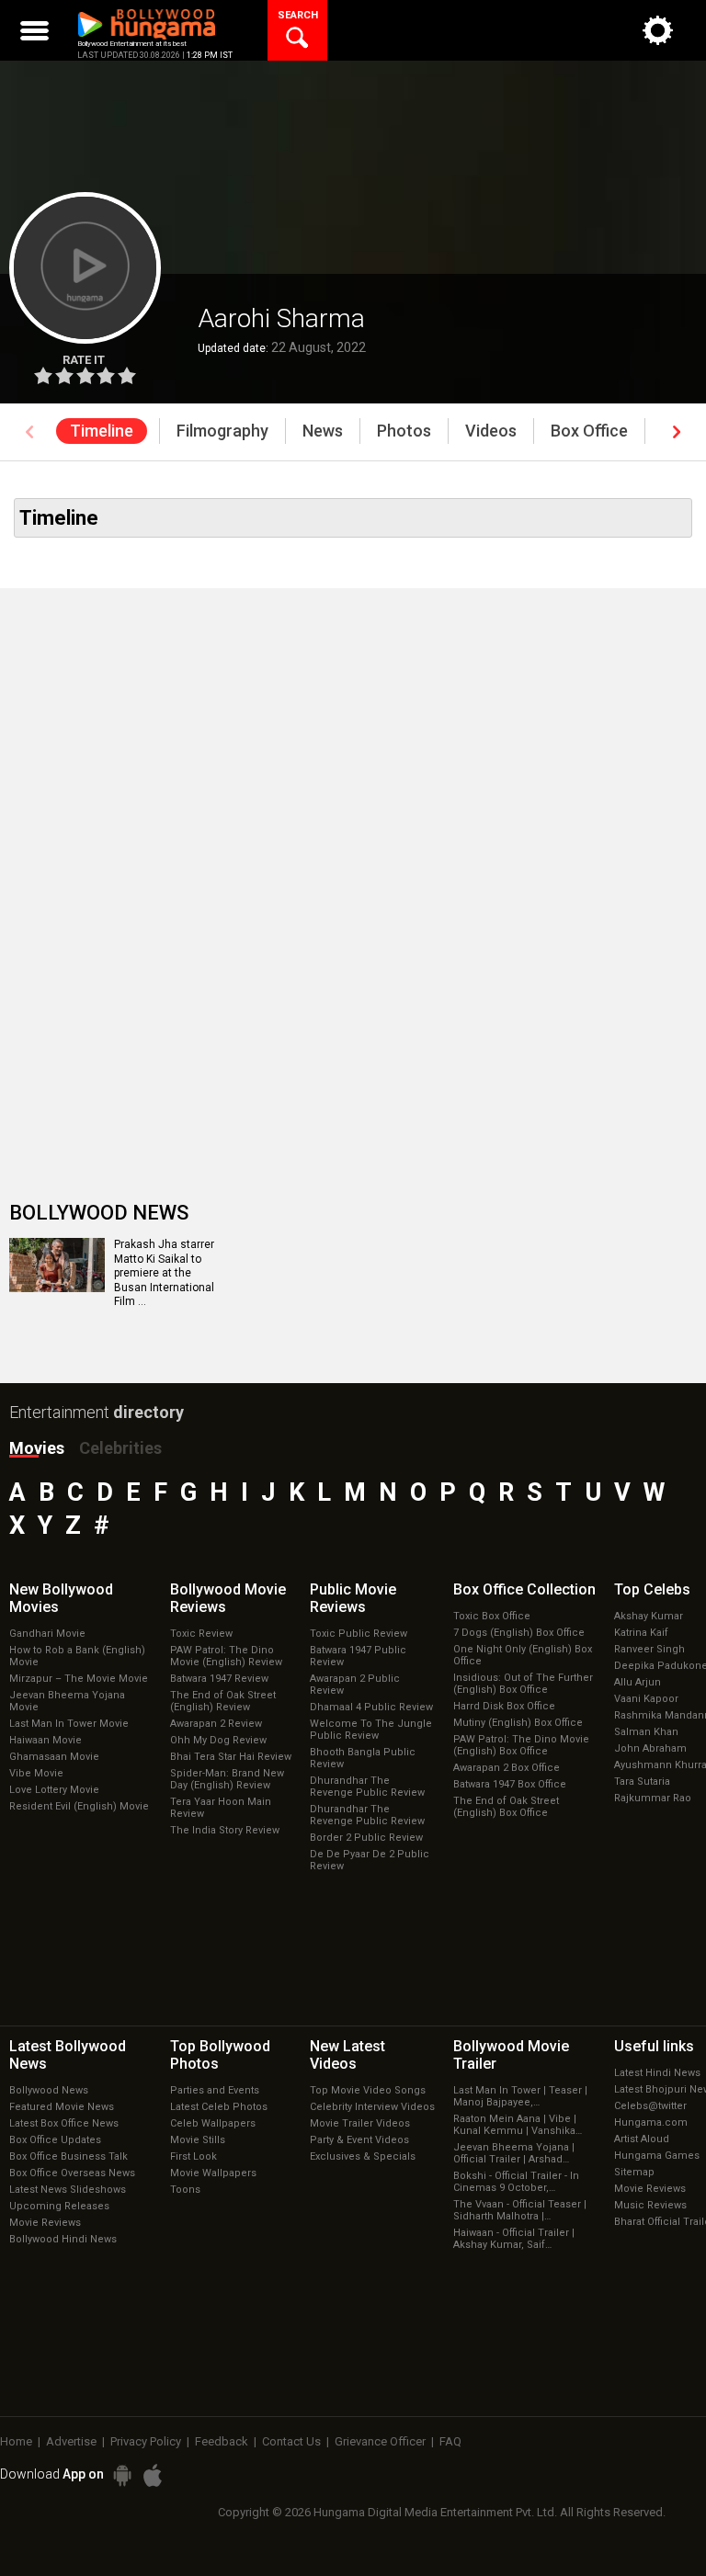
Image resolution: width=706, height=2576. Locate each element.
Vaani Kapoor (646, 1699)
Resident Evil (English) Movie (79, 1806)
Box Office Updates (55, 2140)
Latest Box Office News (64, 2123)
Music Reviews (650, 2205)
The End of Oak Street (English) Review (223, 1701)
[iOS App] (153, 2475)
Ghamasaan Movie (54, 1757)
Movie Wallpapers (213, 2173)
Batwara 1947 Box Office (510, 1784)
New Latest (347, 2055)
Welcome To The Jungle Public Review (371, 1730)
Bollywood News (49, 2090)
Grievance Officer (380, 2441)
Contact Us (291, 2441)
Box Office (524, 1589)
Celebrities (120, 1448)
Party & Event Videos (359, 2140)
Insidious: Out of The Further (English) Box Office (523, 1684)
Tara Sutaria (642, 1782)
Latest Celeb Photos (219, 2107)
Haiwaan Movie (46, 1740)
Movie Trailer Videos (360, 2123)
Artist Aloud (642, 2139)
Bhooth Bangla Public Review (363, 1758)
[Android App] (122, 2475)
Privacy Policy (146, 2441)
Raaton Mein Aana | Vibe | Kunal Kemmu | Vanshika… (518, 2125)
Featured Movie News (62, 2107)
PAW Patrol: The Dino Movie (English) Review (226, 1656)
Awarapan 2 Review (216, 1724)
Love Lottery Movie (54, 1790)
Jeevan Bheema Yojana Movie (67, 1701)
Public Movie (353, 1598)
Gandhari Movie (47, 1634)
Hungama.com (651, 2122)
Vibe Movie (36, 1773)
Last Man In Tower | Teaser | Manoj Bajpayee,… (520, 2096)
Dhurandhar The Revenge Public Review (367, 1787)
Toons (185, 2190)
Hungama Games (657, 2156)
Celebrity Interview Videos (372, 2107)
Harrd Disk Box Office (504, 1706)
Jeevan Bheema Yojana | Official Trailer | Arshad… (514, 2153)
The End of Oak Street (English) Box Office (506, 1807)
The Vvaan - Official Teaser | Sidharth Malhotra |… (520, 2210)
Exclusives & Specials (363, 2156)
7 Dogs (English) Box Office (519, 1633)
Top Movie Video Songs (368, 2090)
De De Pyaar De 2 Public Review (370, 1860)
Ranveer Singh (649, 1649)
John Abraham (650, 1748)
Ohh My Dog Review (218, 1740)
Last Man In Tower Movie (69, 1724)
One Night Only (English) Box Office (523, 1655)
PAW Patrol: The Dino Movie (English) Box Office (521, 1745)
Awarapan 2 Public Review (355, 1685)
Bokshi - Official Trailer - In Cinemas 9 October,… (516, 2182)
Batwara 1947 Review (219, 1679)
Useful (654, 2046)
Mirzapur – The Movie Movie (79, 1679)
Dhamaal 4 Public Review (371, 1707)
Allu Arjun (638, 1682)
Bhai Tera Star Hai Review (231, 1757)
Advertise (71, 2441)
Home (16, 2441)
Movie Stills (198, 2140)
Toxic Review (201, 1634)
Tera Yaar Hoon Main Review (221, 1808)
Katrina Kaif (641, 1633)
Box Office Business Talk (68, 2156)
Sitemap (634, 2172)
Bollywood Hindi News (63, 2239)
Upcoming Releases (59, 2206)
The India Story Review (225, 1830)
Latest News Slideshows (68, 2190)
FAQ (450, 2441)
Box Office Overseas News (72, 2173)
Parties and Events (215, 2090)
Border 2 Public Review (366, 1838)
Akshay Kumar (649, 1616)
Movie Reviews (45, 2223)
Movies (37, 1448)
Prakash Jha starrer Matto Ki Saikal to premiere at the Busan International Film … (164, 1273)
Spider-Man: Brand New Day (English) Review (227, 1779)
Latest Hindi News (657, 2073)
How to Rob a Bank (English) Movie (77, 1656)
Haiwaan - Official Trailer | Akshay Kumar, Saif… (514, 2239)
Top (652, 1589)
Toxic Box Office (492, 1616)
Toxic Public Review (359, 1634)
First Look (194, 2156)
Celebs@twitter (650, 2106)
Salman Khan (646, 1732)
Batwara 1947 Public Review (358, 1656)
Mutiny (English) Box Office (518, 1723)
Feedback (222, 2441)
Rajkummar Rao (653, 1798)
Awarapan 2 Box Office (507, 1768)
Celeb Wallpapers (213, 2123)
